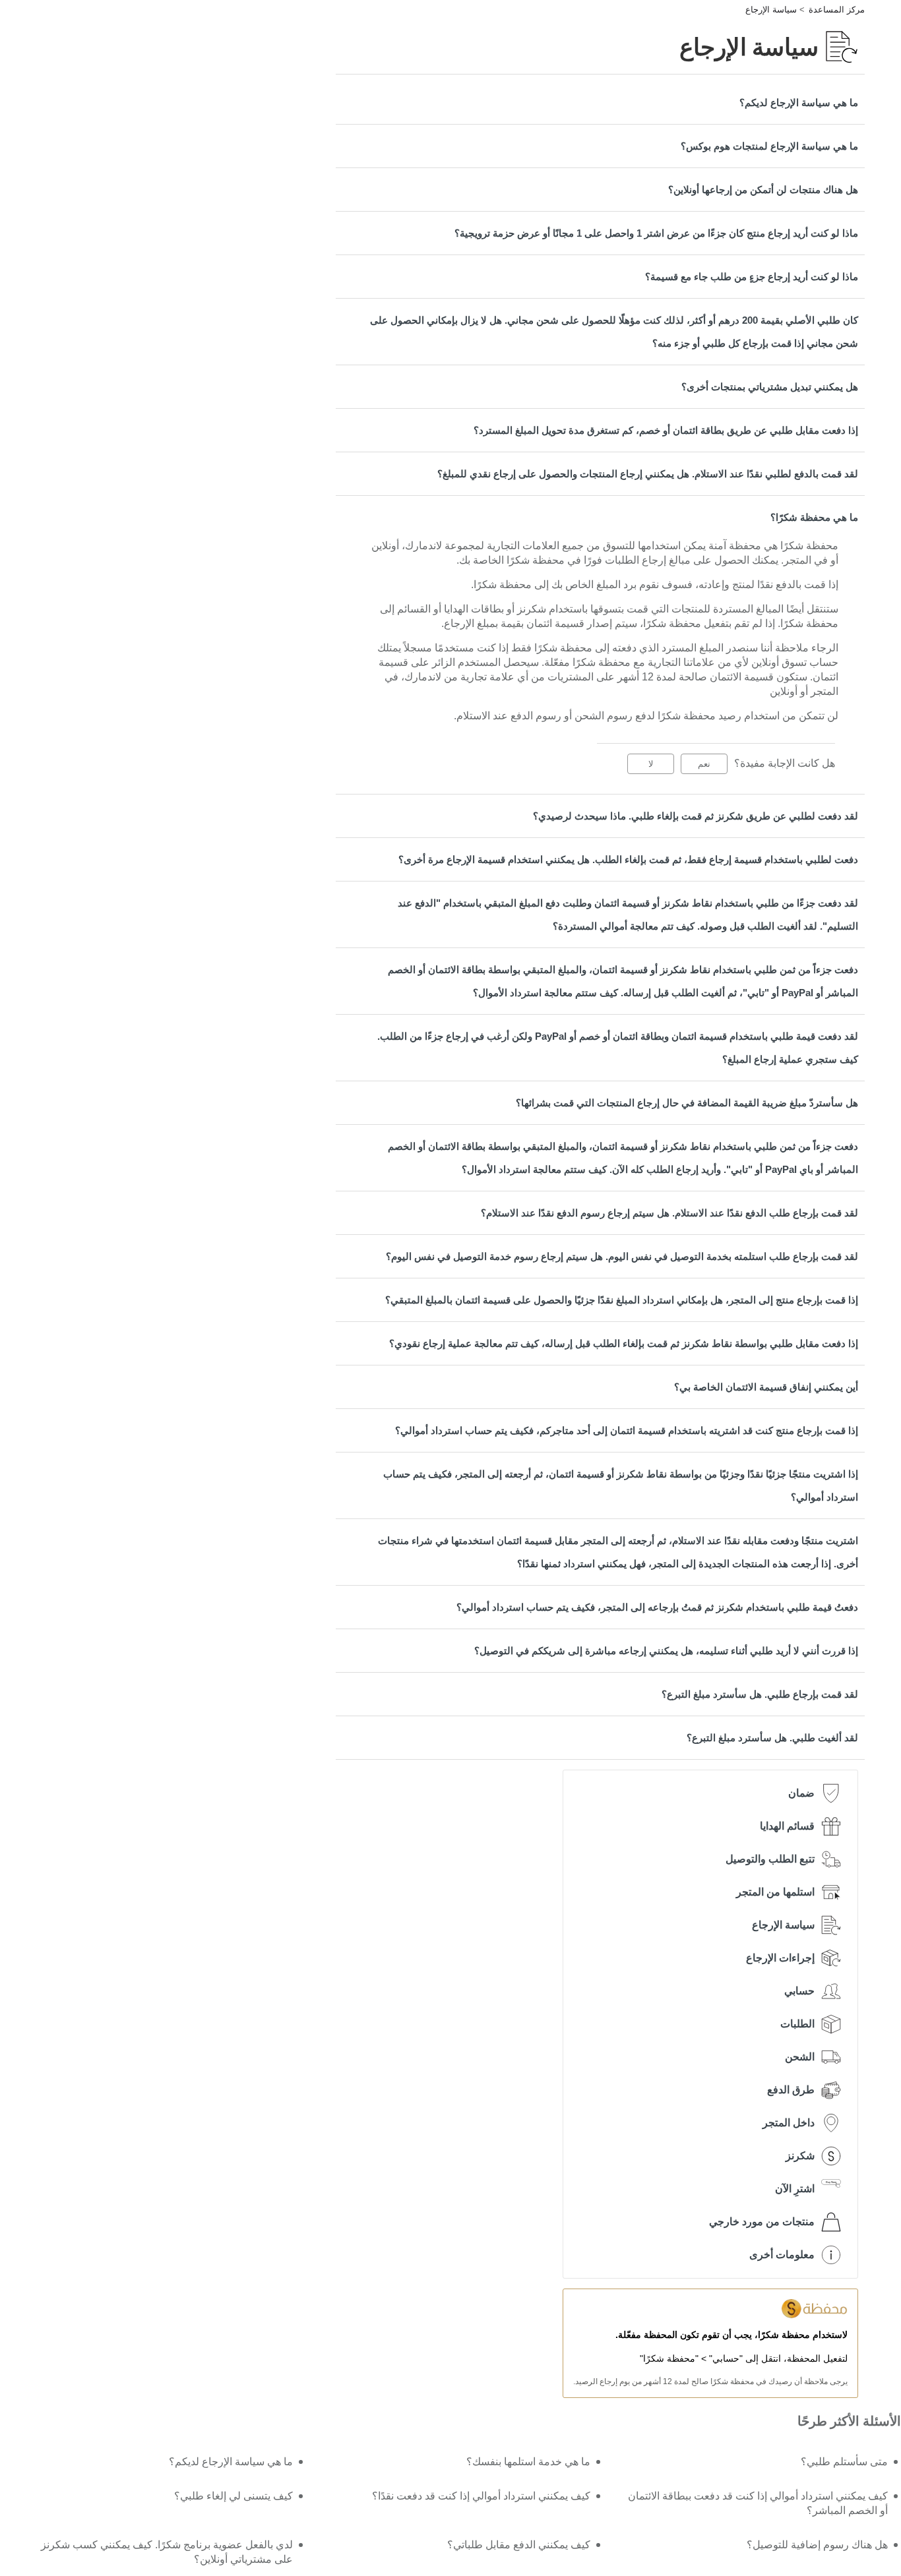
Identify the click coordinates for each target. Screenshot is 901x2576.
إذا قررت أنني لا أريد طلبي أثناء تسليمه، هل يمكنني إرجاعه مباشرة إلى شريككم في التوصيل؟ (666, 1651)
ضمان (801, 1793)
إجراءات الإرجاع (780, 1958)
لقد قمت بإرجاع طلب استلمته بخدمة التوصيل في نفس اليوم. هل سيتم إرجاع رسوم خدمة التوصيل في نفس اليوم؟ (622, 1256)
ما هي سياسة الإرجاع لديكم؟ (799, 103)
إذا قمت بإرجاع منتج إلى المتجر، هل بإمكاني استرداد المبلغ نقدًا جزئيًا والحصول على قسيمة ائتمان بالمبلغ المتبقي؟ (622, 1300)
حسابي (799, 1991)
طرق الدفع (791, 2090)
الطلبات (797, 2024)
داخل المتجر (789, 2123)
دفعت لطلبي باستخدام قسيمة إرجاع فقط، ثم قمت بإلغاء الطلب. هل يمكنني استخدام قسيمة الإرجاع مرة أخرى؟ (628, 859)
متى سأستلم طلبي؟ (844, 2462)
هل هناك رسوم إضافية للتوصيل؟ (817, 2545)
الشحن (800, 2057)
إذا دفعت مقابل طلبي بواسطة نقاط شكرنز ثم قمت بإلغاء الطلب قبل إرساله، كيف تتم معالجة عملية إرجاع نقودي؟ (624, 1343)
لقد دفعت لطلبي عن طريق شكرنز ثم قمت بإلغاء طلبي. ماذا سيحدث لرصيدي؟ (696, 816)
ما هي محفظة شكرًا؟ (814, 517)
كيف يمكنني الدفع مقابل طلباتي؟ (519, 2545)
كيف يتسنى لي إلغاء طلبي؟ (233, 2496)
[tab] (600, 103)
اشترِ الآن (795, 2189)
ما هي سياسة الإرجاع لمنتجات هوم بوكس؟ (769, 146)
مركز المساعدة (837, 10)
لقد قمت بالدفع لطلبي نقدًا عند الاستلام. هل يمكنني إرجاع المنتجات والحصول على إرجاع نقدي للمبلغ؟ (648, 474)
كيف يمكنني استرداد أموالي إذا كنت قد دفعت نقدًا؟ (481, 2496)
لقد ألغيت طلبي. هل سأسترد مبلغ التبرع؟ (772, 1738)
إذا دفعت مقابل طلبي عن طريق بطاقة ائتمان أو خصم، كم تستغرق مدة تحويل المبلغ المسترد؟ (666, 430)
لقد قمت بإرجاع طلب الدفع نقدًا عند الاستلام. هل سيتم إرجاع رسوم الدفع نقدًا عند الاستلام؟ (669, 1213)
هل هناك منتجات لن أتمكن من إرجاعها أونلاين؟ (763, 190)
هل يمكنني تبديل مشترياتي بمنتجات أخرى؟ (770, 387)
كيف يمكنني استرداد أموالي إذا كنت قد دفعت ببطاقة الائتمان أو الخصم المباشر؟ (758, 2503)
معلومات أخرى (782, 2255)
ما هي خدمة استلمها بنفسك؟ (528, 2462)
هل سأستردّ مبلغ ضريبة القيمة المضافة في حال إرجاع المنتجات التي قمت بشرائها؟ (687, 1103)
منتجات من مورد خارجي (762, 2222)
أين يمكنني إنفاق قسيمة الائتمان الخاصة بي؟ (766, 1387)
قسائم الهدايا (787, 1826)
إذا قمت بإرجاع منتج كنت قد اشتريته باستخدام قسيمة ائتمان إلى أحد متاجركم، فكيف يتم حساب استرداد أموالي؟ (627, 1430)
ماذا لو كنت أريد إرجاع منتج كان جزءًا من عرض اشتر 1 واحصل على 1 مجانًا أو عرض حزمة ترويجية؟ (656, 233)
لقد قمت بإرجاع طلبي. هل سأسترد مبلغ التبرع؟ (760, 1694)
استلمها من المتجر (775, 1892)
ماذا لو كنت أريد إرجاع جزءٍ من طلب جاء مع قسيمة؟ (752, 277)
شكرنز (800, 2156)
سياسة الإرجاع (771, 10)
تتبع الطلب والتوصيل (770, 1859)
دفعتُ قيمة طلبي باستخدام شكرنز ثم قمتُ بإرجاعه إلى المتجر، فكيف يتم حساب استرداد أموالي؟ (657, 1607)
